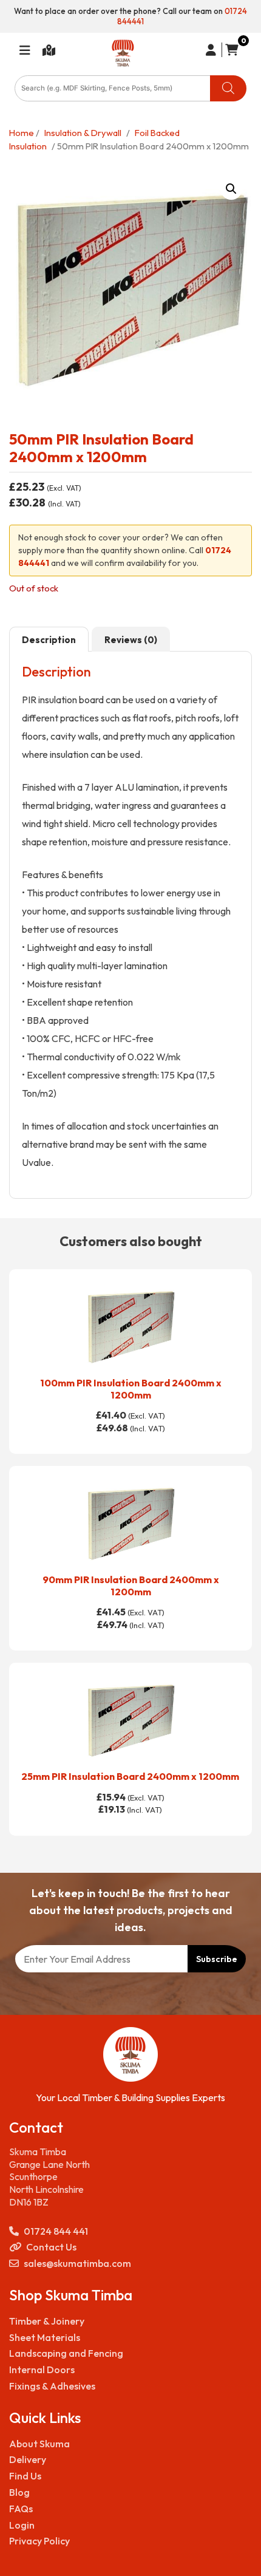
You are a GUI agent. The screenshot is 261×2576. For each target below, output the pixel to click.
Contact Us (51, 2247)
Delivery (28, 2459)
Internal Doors (42, 2370)
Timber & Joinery (47, 2321)
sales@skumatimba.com (77, 2263)
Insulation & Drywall (83, 133)
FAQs (21, 2509)
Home (22, 133)
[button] (231, 189)
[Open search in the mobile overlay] (130, 88)
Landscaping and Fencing (66, 2353)
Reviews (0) (131, 640)
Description (49, 640)
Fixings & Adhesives (52, 2386)
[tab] (49, 639)
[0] (230, 50)
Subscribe (217, 1959)
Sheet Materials (45, 2337)
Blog (19, 2492)
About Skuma (39, 2444)
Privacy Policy (39, 2541)
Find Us (25, 2476)
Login (22, 2525)
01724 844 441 (56, 2231)
